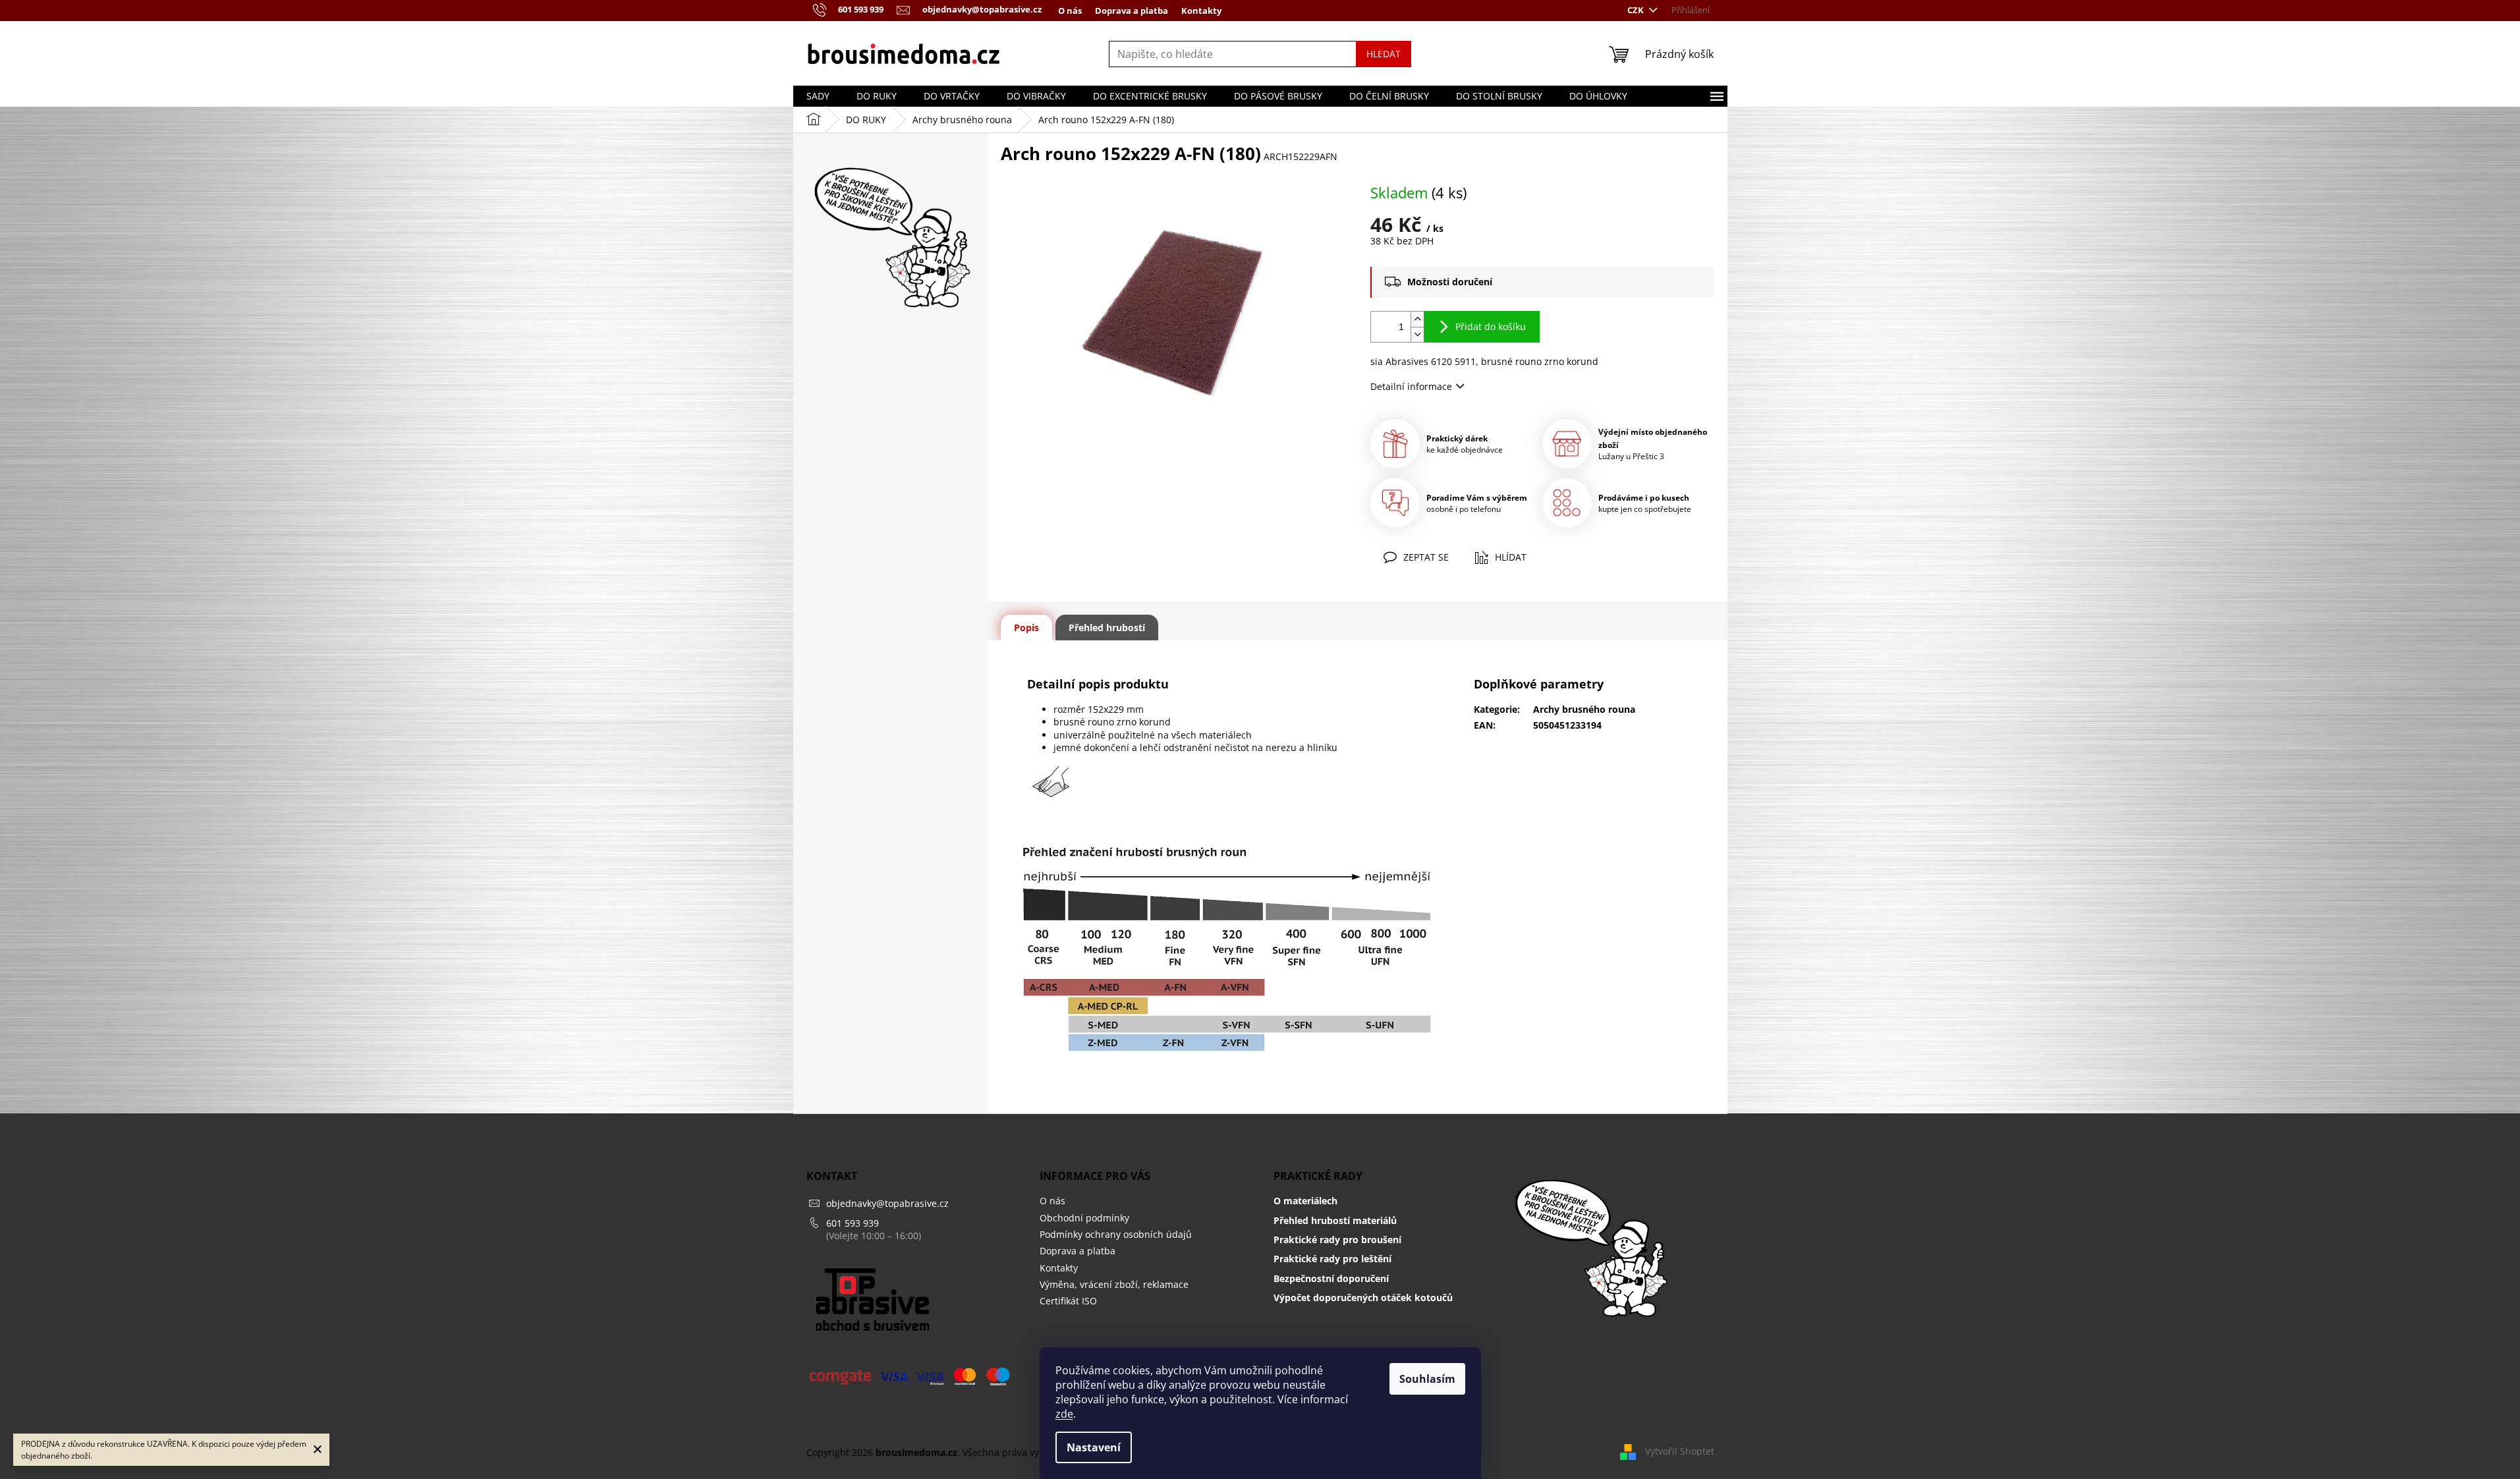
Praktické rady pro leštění (1332, 1259)
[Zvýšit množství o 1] (1417, 319)
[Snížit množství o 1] (1417, 334)
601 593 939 (853, 1223)
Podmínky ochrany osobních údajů (1116, 1234)
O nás (1070, 11)
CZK (1637, 10)
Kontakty (1201, 11)
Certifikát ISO (1068, 1301)
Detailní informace (1411, 386)
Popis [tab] (1026, 628)
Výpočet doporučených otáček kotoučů (1363, 1298)
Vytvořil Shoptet (1680, 1451)
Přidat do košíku (1491, 326)
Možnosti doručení (1450, 282)
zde (1064, 1414)
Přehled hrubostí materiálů (1335, 1220)
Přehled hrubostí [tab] (1107, 628)
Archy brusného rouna (1584, 709)
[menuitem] (818, 96)
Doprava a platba (1132, 11)
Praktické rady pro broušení (1337, 1240)
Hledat (1384, 54)
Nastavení (1094, 1447)
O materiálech (1305, 1201)
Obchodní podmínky (1084, 1218)
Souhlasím (1427, 1379)
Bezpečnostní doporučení (1331, 1278)
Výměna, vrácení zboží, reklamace (1114, 1284)
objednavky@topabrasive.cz (887, 1203)
